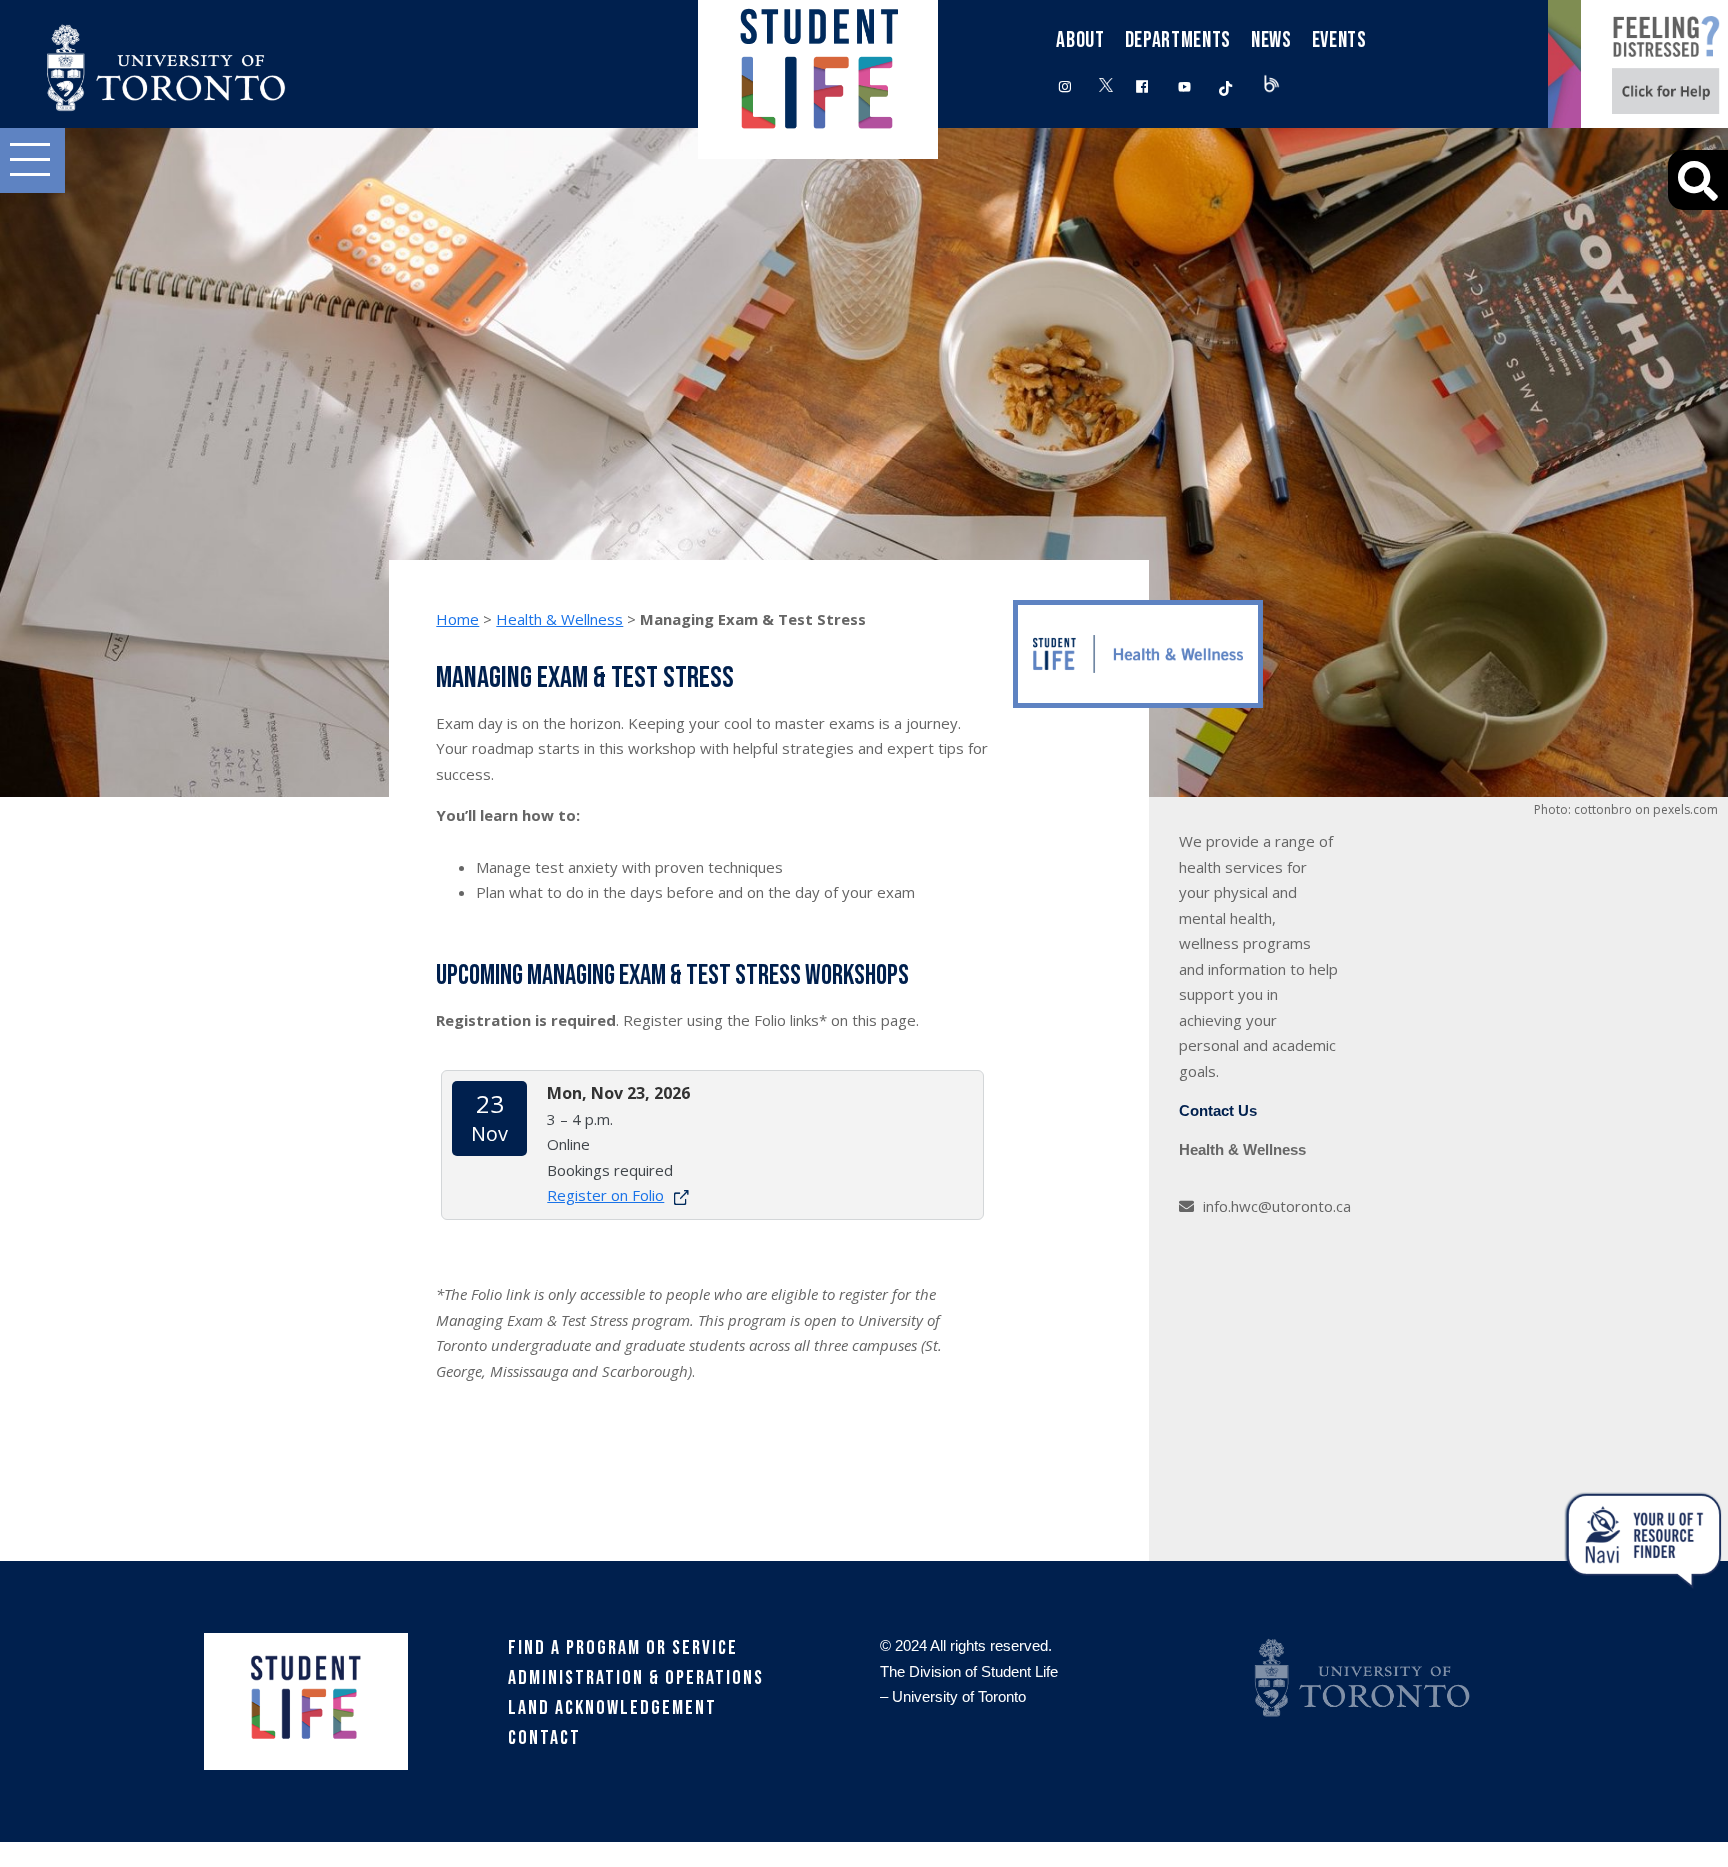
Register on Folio (605, 1195)
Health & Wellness (559, 619)
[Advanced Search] (1698, 180)
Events (1339, 40)
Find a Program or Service (623, 1648)
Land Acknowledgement (612, 1708)
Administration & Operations (636, 1678)
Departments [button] (1178, 40)
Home (457, 619)
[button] (32, 160)
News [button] (1271, 40)
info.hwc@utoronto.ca (1277, 1206)
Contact (544, 1738)
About (1080, 40)
